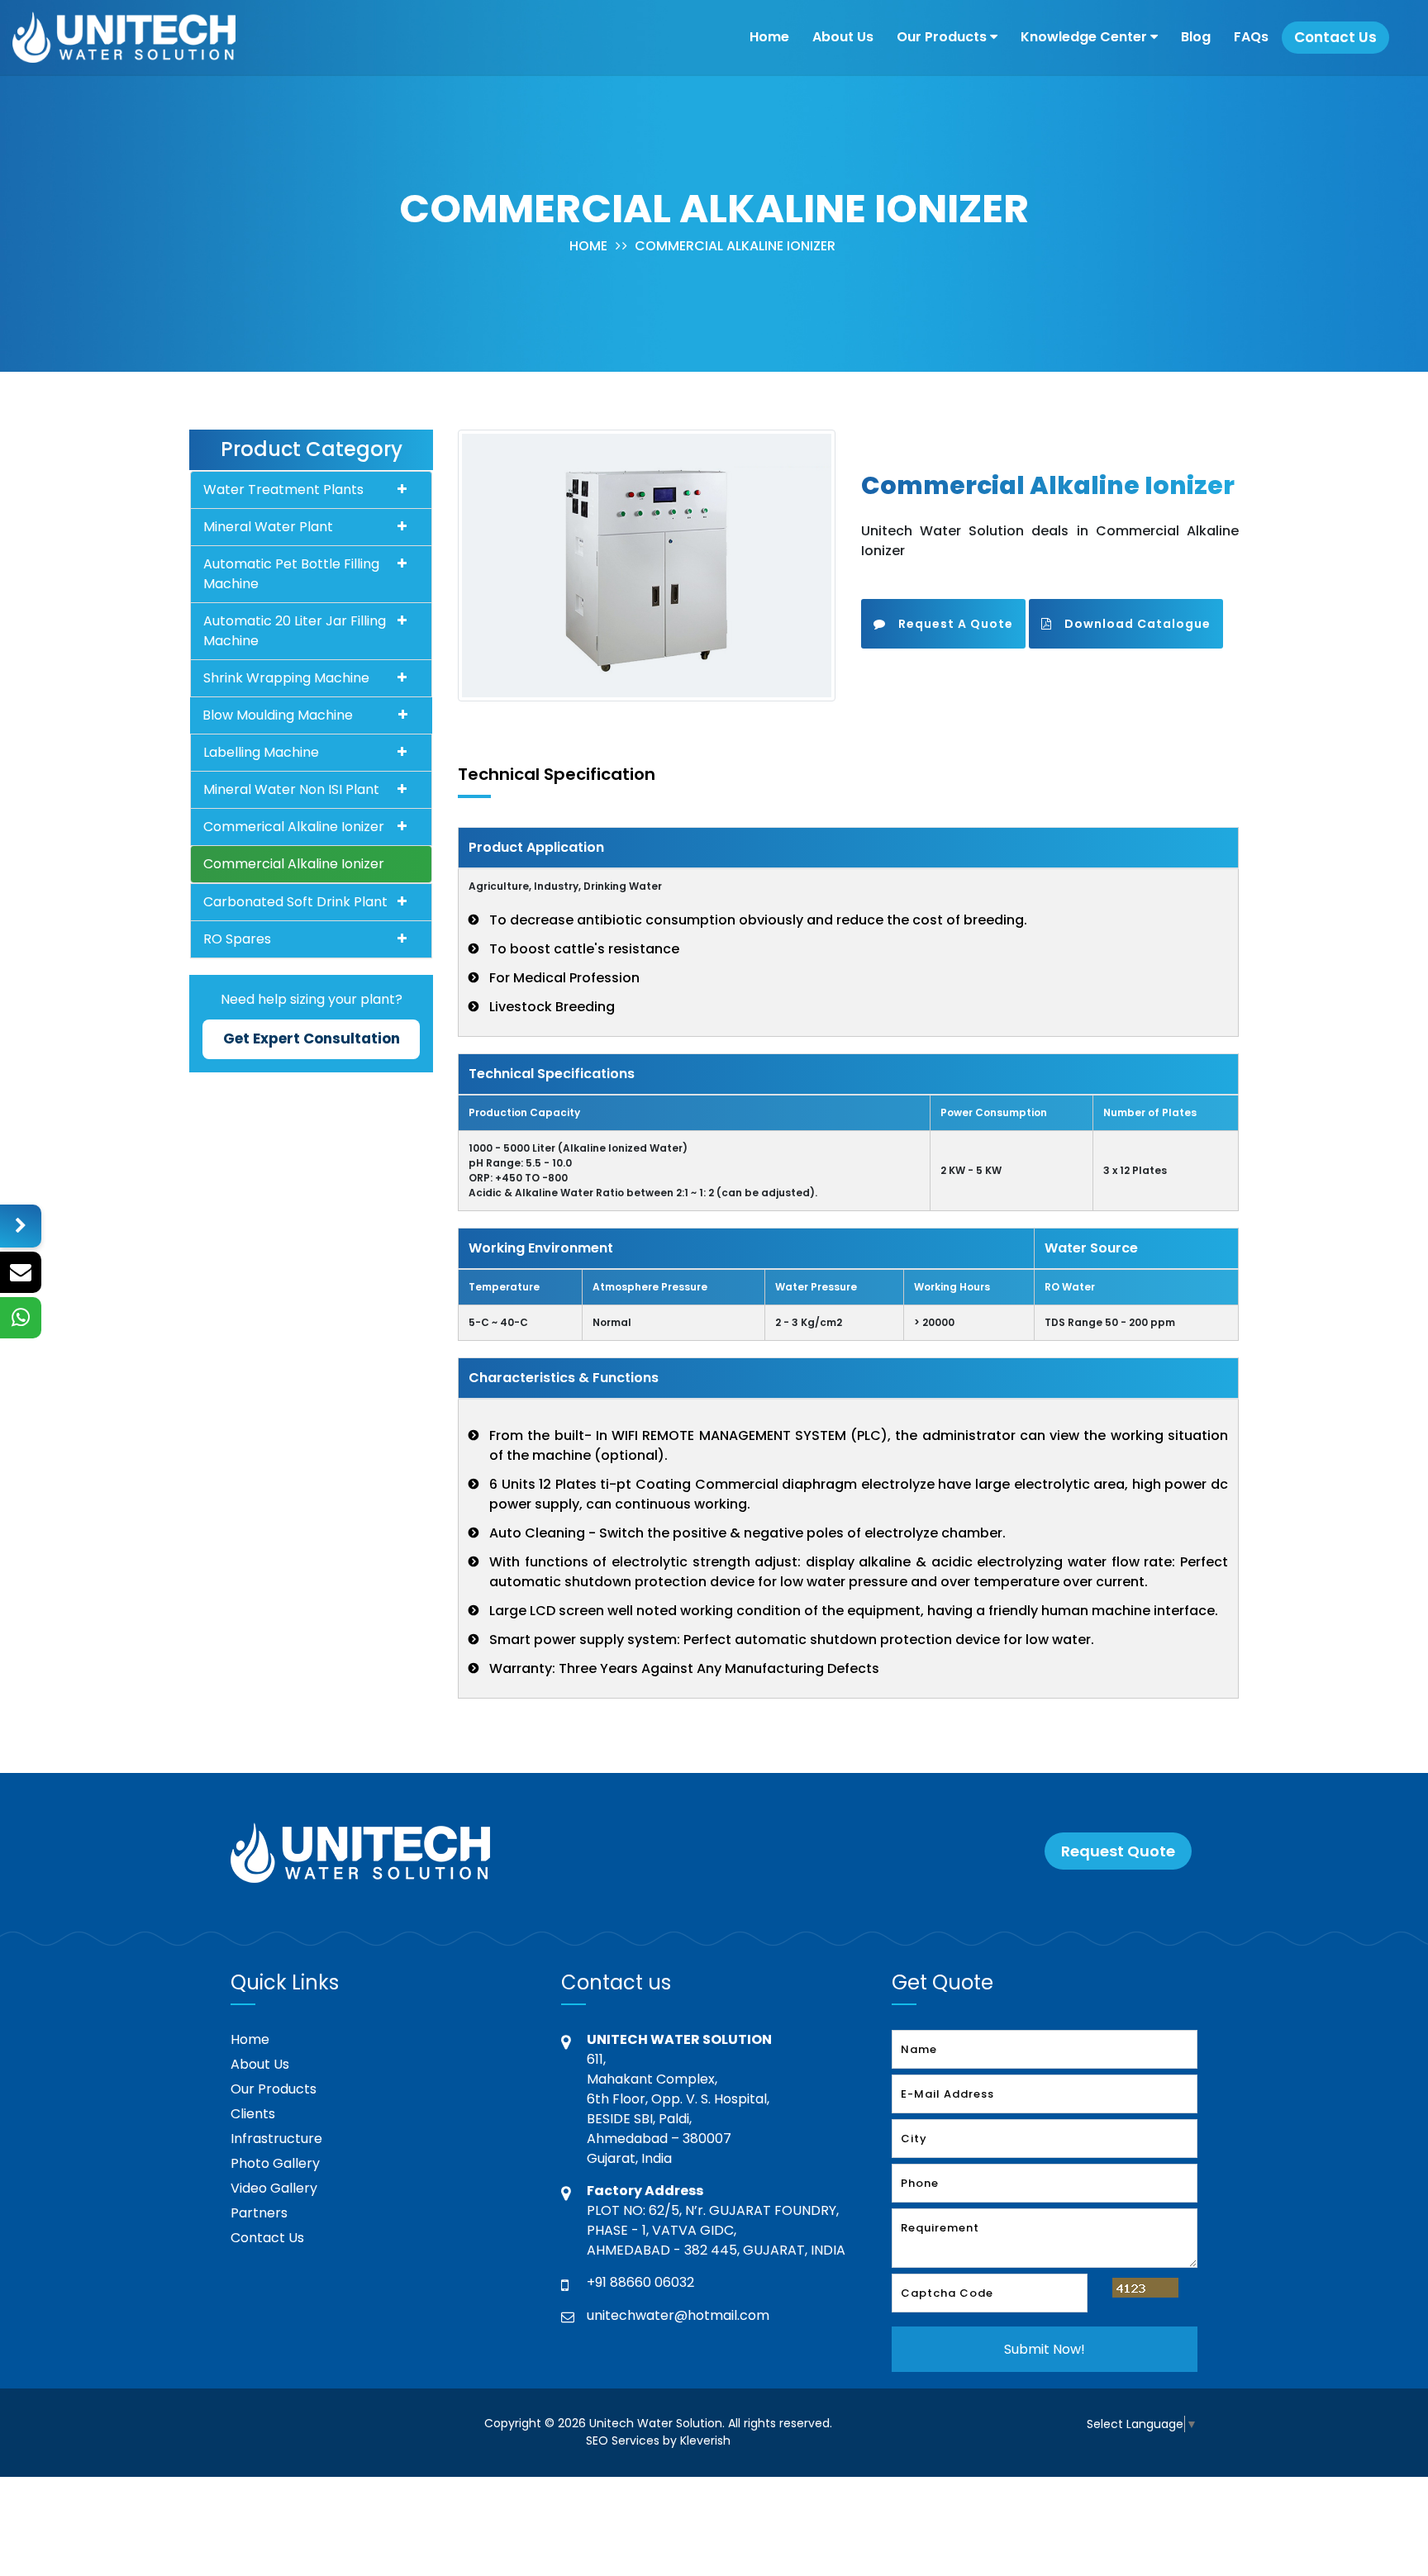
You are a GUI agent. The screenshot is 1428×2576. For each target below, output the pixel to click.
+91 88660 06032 (640, 2282)
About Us (260, 2064)
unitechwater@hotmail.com (678, 2315)
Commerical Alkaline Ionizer (294, 827)
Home (769, 37)
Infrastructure (276, 2139)
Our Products (943, 37)
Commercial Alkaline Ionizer (735, 246)
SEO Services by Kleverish (658, 2441)
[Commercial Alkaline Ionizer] (647, 565)
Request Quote (1118, 1851)
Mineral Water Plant (268, 527)
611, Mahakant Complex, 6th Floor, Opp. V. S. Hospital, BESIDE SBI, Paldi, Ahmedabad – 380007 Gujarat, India (678, 2109)
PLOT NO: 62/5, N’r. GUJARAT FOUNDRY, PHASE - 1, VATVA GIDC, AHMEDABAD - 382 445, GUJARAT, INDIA (716, 2230)
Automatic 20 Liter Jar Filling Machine (295, 631)
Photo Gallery (275, 2163)
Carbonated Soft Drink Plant (295, 902)
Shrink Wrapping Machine (286, 678)
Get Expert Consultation (312, 1038)
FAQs (1251, 37)
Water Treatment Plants (283, 490)
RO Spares (237, 939)
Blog (1196, 37)
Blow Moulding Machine (278, 715)
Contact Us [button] (1335, 37)
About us (843, 37)
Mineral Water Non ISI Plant (291, 789)
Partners (259, 2213)
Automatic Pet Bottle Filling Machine (291, 574)
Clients (253, 2114)
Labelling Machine (261, 752)
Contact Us (267, 2238)
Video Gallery (274, 2188)
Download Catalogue (1138, 624)
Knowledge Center (1085, 37)
